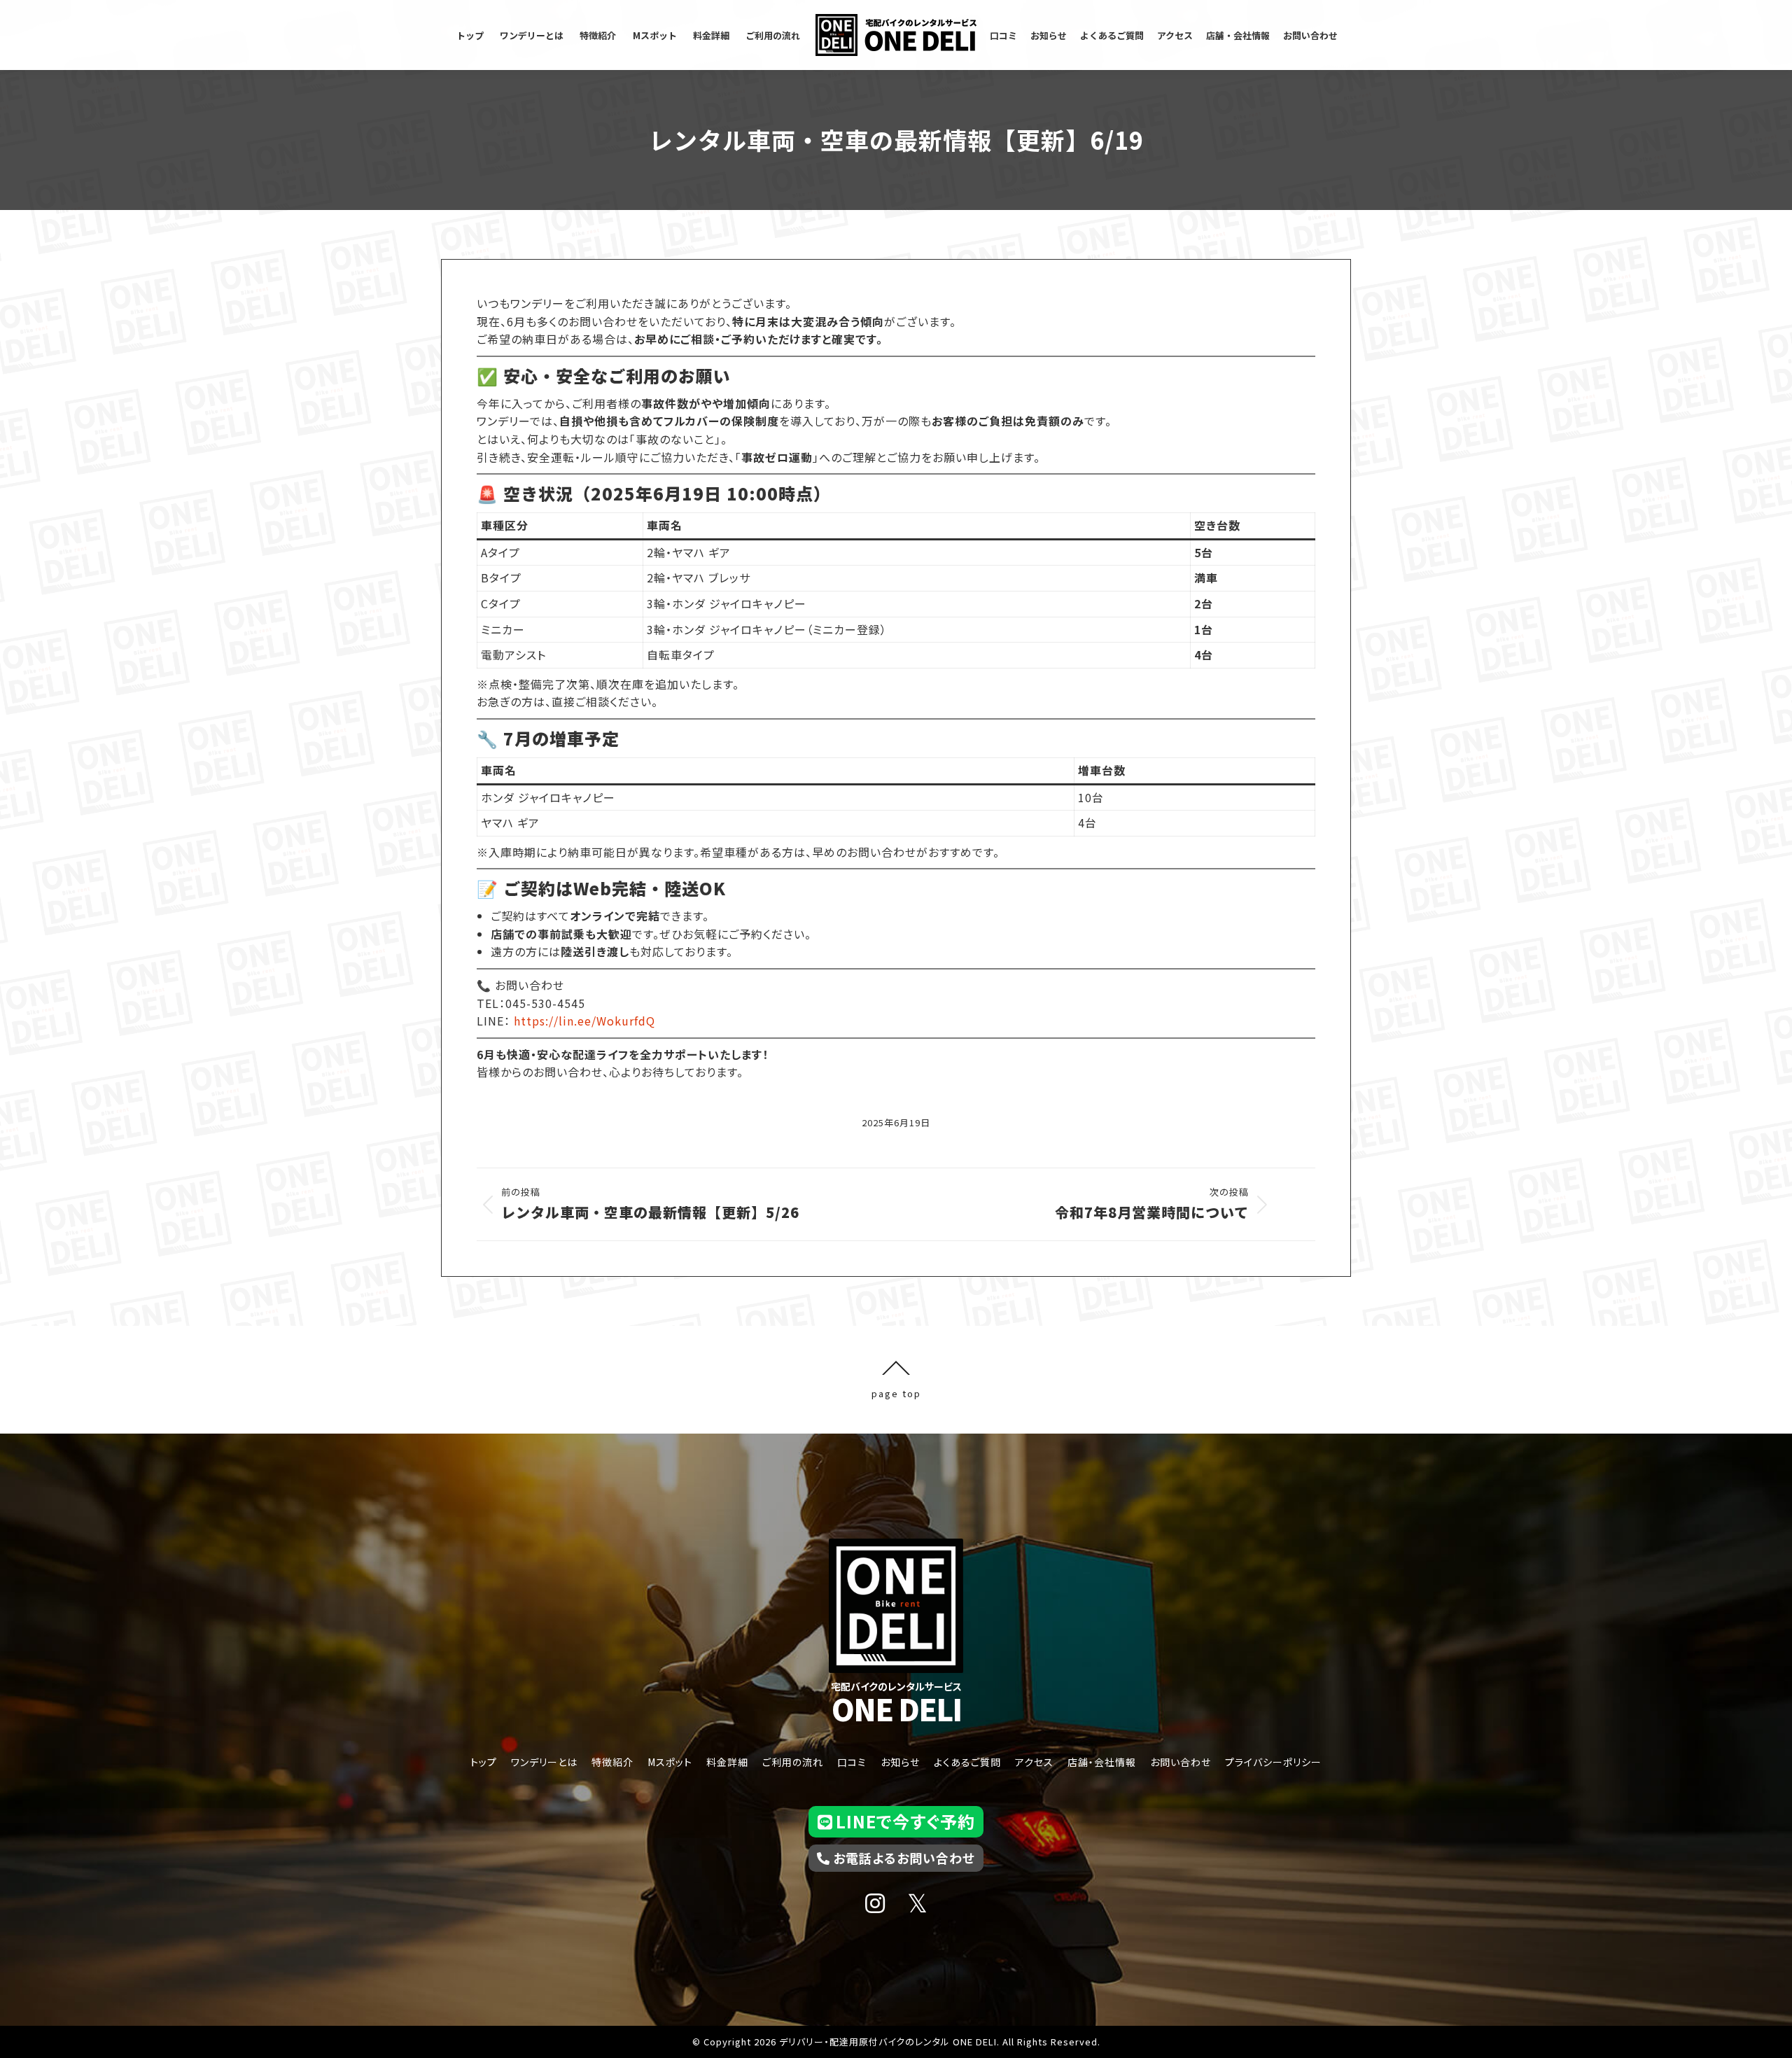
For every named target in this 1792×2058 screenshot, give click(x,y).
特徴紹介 (612, 1762)
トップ (484, 1762)
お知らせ (900, 1762)
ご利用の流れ (793, 1762)
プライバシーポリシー (1273, 1762)
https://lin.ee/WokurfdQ (584, 1021)
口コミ (852, 1762)
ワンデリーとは (544, 1762)
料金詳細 (727, 1762)
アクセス (1034, 1762)
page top (896, 1392)
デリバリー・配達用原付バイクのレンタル (864, 2042)
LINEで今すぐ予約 (905, 1821)
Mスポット (670, 1762)
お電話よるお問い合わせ (904, 1858)
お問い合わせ (1181, 1762)
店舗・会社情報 (1102, 1762)
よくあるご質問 (967, 1762)
